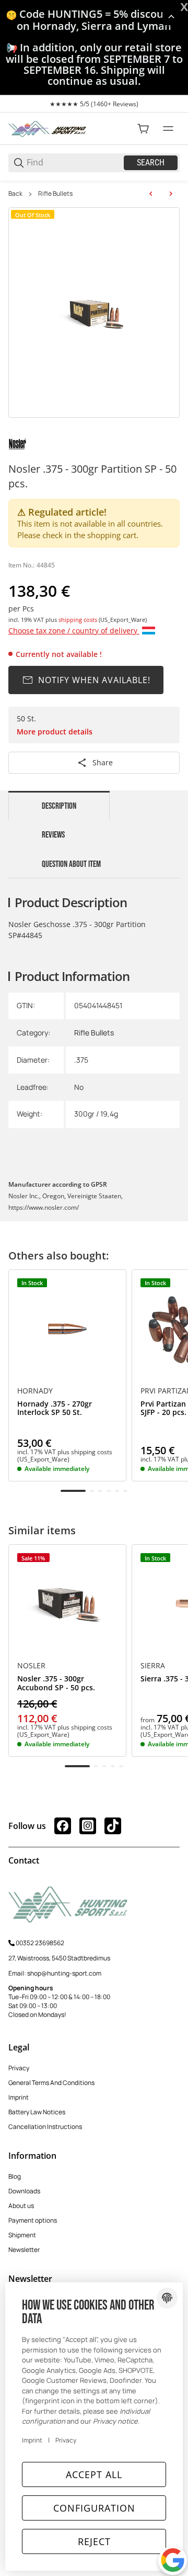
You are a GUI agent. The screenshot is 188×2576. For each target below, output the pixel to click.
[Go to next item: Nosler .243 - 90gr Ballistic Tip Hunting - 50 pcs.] (171, 194)
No (79, 1087)
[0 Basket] (143, 129)
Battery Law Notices (37, 2112)
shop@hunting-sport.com (64, 1973)
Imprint (19, 2097)
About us (21, 2206)
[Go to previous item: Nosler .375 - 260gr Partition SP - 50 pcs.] (151, 194)
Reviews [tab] (53, 835)
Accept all (94, 2474)
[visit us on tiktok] (113, 1826)
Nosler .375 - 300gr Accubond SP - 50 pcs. (56, 1683)
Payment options (33, 2220)
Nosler (31, 1666)
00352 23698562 (40, 1943)
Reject (94, 2541)
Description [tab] (59, 806)
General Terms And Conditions (51, 2083)
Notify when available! (94, 680)
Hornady (35, 1391)
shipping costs (79, 620)
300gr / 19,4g (96, 1114)
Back (15, 194)
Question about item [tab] (71, 864)
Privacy (19, 2068)
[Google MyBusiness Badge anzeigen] (173, 2560)
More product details (55, 732)
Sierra (153, 1666)
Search (151, 163)
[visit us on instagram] (88, 1826)
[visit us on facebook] (63, 1826)
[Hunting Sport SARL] (48, 128)
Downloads (24, 2191)
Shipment (22, 2235)
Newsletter (24, 2250)
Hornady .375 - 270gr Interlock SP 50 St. (55, 1409)
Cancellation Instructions (45, 2127)
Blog (15, 2176)
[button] (67, 1329)
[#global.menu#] (168, 129)
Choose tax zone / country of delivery (74, 631)
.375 (81, 1060)
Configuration (94, 2508)
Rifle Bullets (55, 194)
